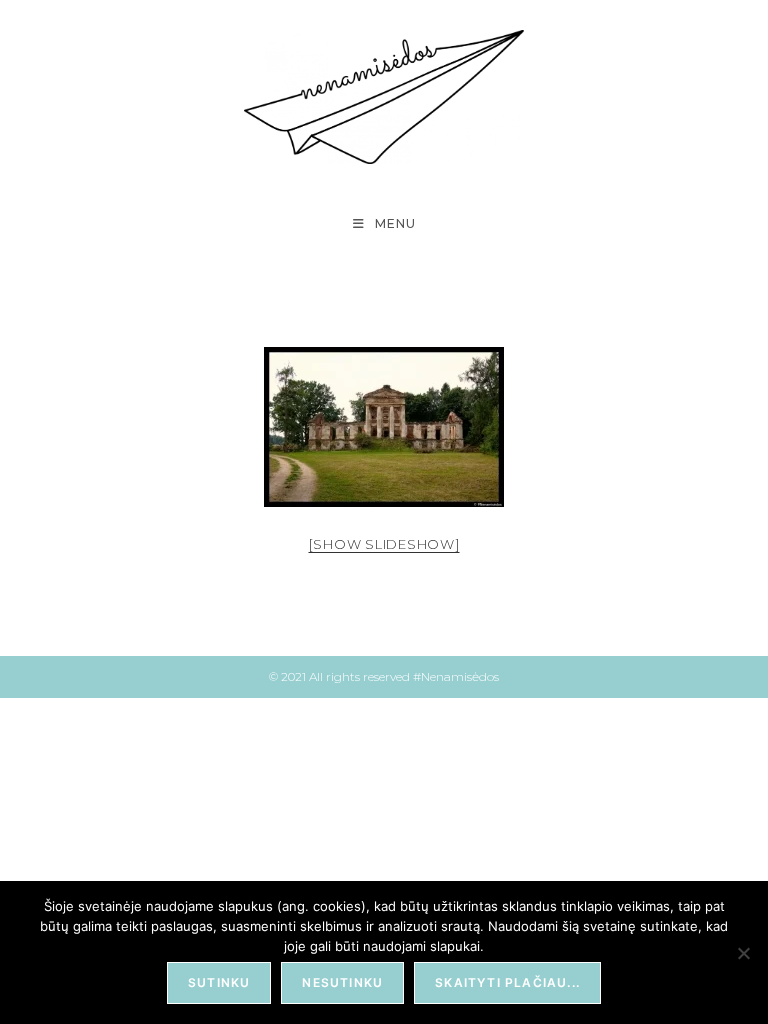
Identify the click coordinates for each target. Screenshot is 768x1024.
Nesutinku (342, 982)
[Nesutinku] (743, 953)
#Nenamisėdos (456, 676)
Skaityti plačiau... (507, 982)
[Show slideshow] (384, 544)
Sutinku (219, 982)
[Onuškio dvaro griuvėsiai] (384, 427)
